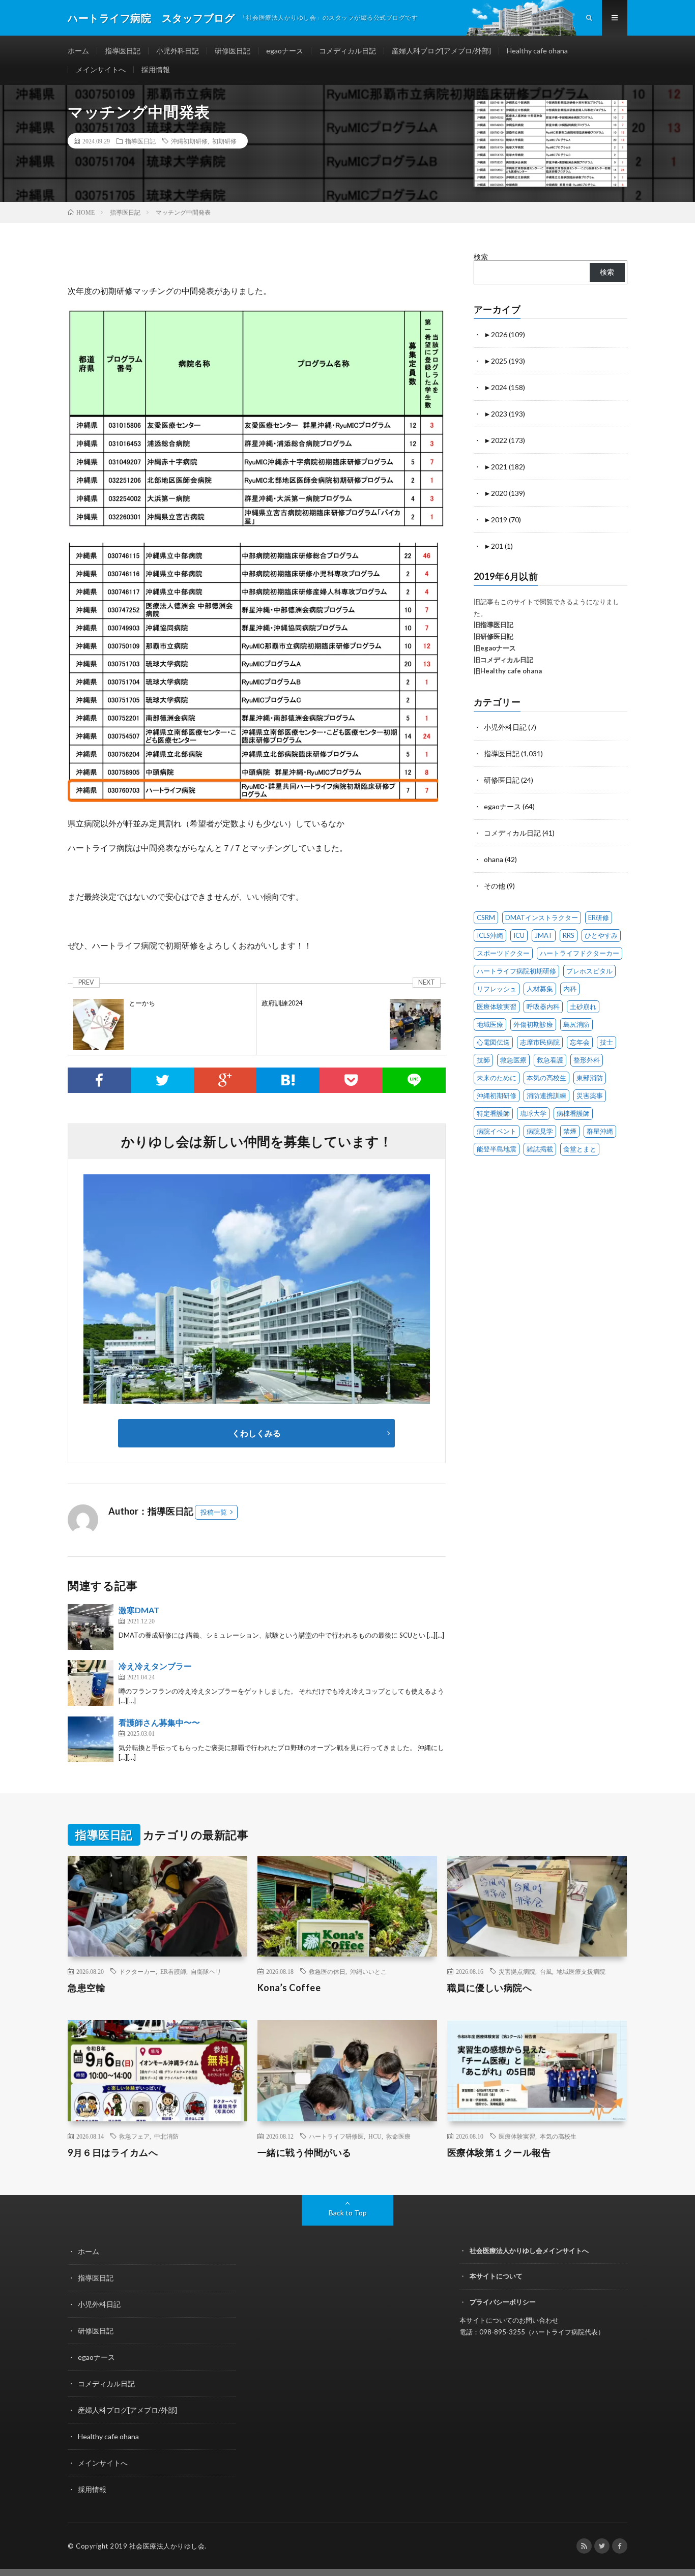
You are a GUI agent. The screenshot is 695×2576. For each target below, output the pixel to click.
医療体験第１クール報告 (499, 2152)
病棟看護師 (573, 1113)
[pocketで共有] (351, 1080)
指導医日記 (123, 51)
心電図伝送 (493, 1042)
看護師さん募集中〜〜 (159, 1722)
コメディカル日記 (347, 51)
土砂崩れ (583, 1006)
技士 (606, 1042)
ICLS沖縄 (490, 935)
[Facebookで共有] (99, 1080)
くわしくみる (260, 1433)
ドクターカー (137, 1971)
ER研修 (599, 917)
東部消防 (590, 1078)
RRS (569, 935)
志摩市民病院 (540, 1042)
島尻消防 (576, 1024)
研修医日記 (233, 51)
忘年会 (580, 1042)
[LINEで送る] (414, 1080)
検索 (481, 257)
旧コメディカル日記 (503, 660)
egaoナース (285, 51)
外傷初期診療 (533, 1024)
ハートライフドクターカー (580, 953)
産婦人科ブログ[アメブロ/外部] (441, 51)
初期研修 (224, 141)
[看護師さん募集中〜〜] (91, 1739)
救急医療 (513, 1060)
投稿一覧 (214, 1512)
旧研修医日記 (494, 636)
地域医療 (490, 1024)
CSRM (486, 917)
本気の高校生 (546, 1078)
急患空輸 (86, 1988)
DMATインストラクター (542, 917)
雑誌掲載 (540, 1149)
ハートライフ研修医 (336, 2136)
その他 (495, 886)
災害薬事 (590, 1095)
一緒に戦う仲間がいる (305, 2152)
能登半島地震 (497, 1149)
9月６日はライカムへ (113, 2152)
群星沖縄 (600, 1131)
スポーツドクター (503, 953)
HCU (375, 2136)
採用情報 (156, 69)
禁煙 (570, 1131)
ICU (519, 935)
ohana (494, 859)
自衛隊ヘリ (206, 1971)
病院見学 (540, 1131)
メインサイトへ (101, 69)
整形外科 (587, 1060)
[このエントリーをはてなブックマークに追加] (288, 1080)
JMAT (544, 935)
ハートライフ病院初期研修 (516, 971)
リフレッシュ (497, 989)
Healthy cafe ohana (537, 51)
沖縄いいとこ (368, 1971)
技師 (483, 1060)
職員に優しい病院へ (490, 1988)
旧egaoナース (495, 648)
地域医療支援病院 (581, 1971)
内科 (570, 989)
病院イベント (497, 1131)
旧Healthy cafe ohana (508, 671)
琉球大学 (533, 1113)
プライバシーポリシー (503, 2302)
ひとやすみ (601, 935)
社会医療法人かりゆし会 (167, 2546)
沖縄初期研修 (189, 141)
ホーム (78, 51)
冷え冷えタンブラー (155, 1666)
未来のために (497, 1078)
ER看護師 (173, 1971)
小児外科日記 (178, 51)
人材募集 (540, 989)
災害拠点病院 (517, 1971)
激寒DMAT (139, 1610)
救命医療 (398, 2136)
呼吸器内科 (543, 1006)
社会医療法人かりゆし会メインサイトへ (529, 2251)
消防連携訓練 (546, 1095)
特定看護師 (493, 1113)
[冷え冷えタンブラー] (91, 1683)
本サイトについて (496, 2276)
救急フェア (134, 2136)
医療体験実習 (497, 1006)
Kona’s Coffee (289, 1988)
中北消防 (166, 2136)
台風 (546, 1971)
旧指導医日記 (494, 625)
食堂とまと (580, 1149)
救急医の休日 (327, 1971)
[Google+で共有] (225, 1080)
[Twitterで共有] (162, 1080)
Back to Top (348, 2213)
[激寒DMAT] (91, 1627)
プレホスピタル (589, 971)
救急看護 (550, 1060)
